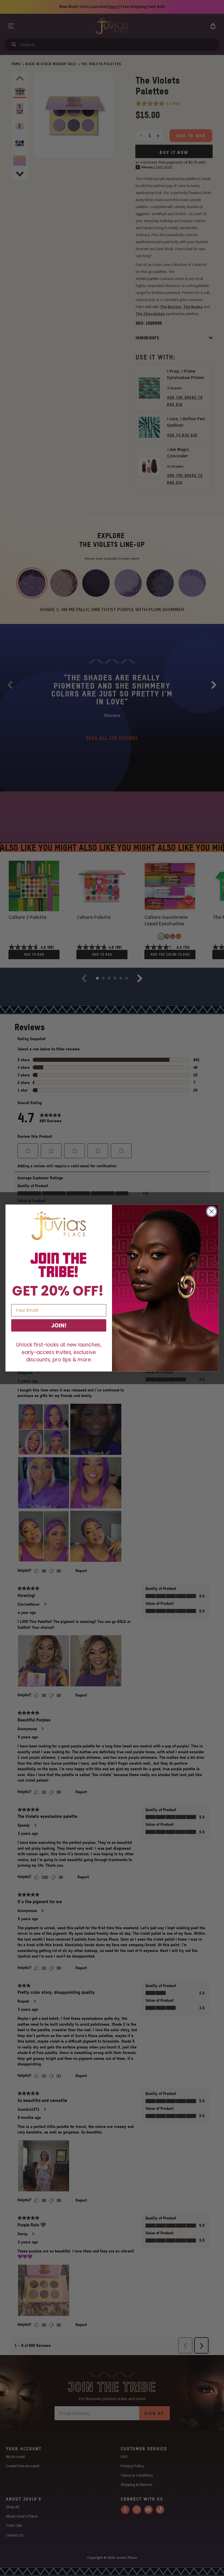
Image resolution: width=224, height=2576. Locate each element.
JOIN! (59, 1325)
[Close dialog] (212, 1212)
